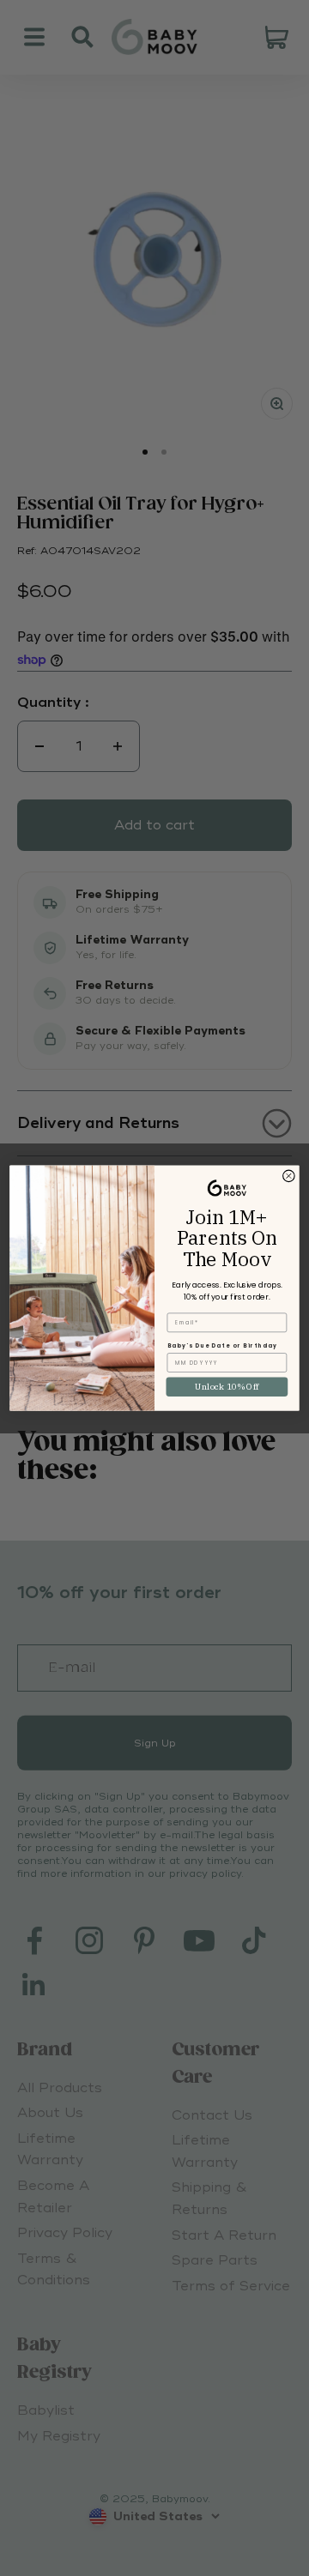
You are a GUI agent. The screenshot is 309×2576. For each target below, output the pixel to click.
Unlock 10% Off (227, 1387)
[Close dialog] (289, 1176)
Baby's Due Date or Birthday (223, 1345)
